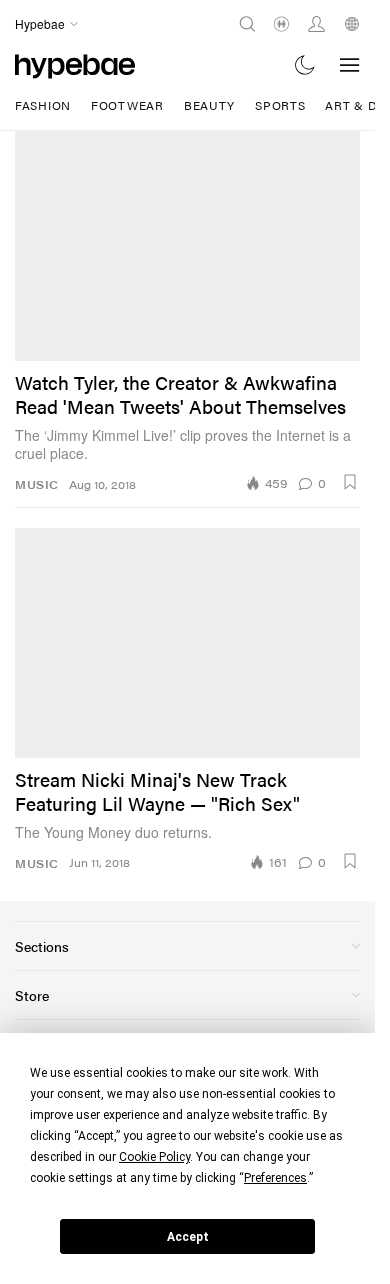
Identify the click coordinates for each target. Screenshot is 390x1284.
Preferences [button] (275, 1178)
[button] (350, 482)
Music (37, 484)
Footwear (127, 105)
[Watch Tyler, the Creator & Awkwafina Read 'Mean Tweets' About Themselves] (187, 246)
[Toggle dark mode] (305, 64)
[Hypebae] (75, 64)
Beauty (209, 105)
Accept (188, 1237)
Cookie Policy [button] (154, 1157)
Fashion (43, 105)
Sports (280, 105)
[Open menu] (350, 65)
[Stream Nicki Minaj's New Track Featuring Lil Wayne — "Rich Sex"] (187, 643)
